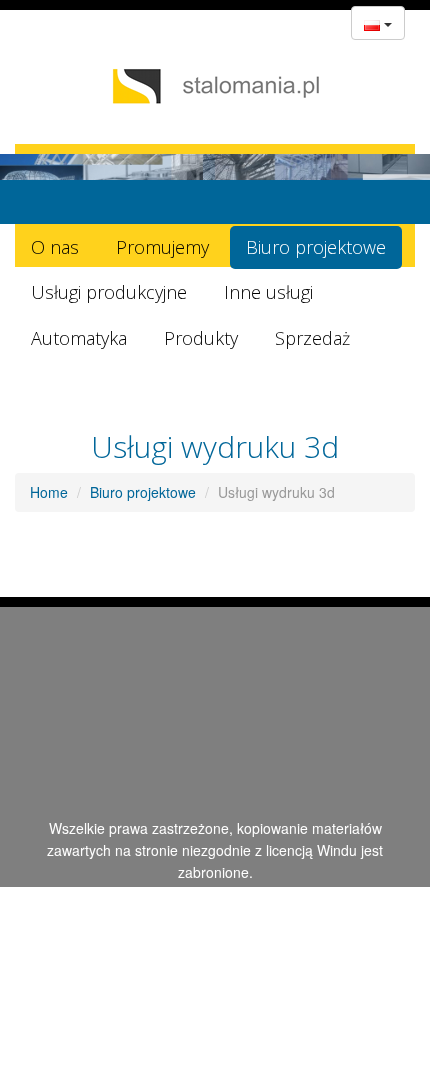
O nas (55, 247)
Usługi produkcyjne (109, 292)
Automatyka (79, 338)
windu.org (134, 917)
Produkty (201, 338)
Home (49, 492)
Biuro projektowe (316, 247)
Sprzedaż (312, 338)
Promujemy (162, 247)
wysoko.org (203, 895)
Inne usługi (268, 292)
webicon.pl (283, 895)
